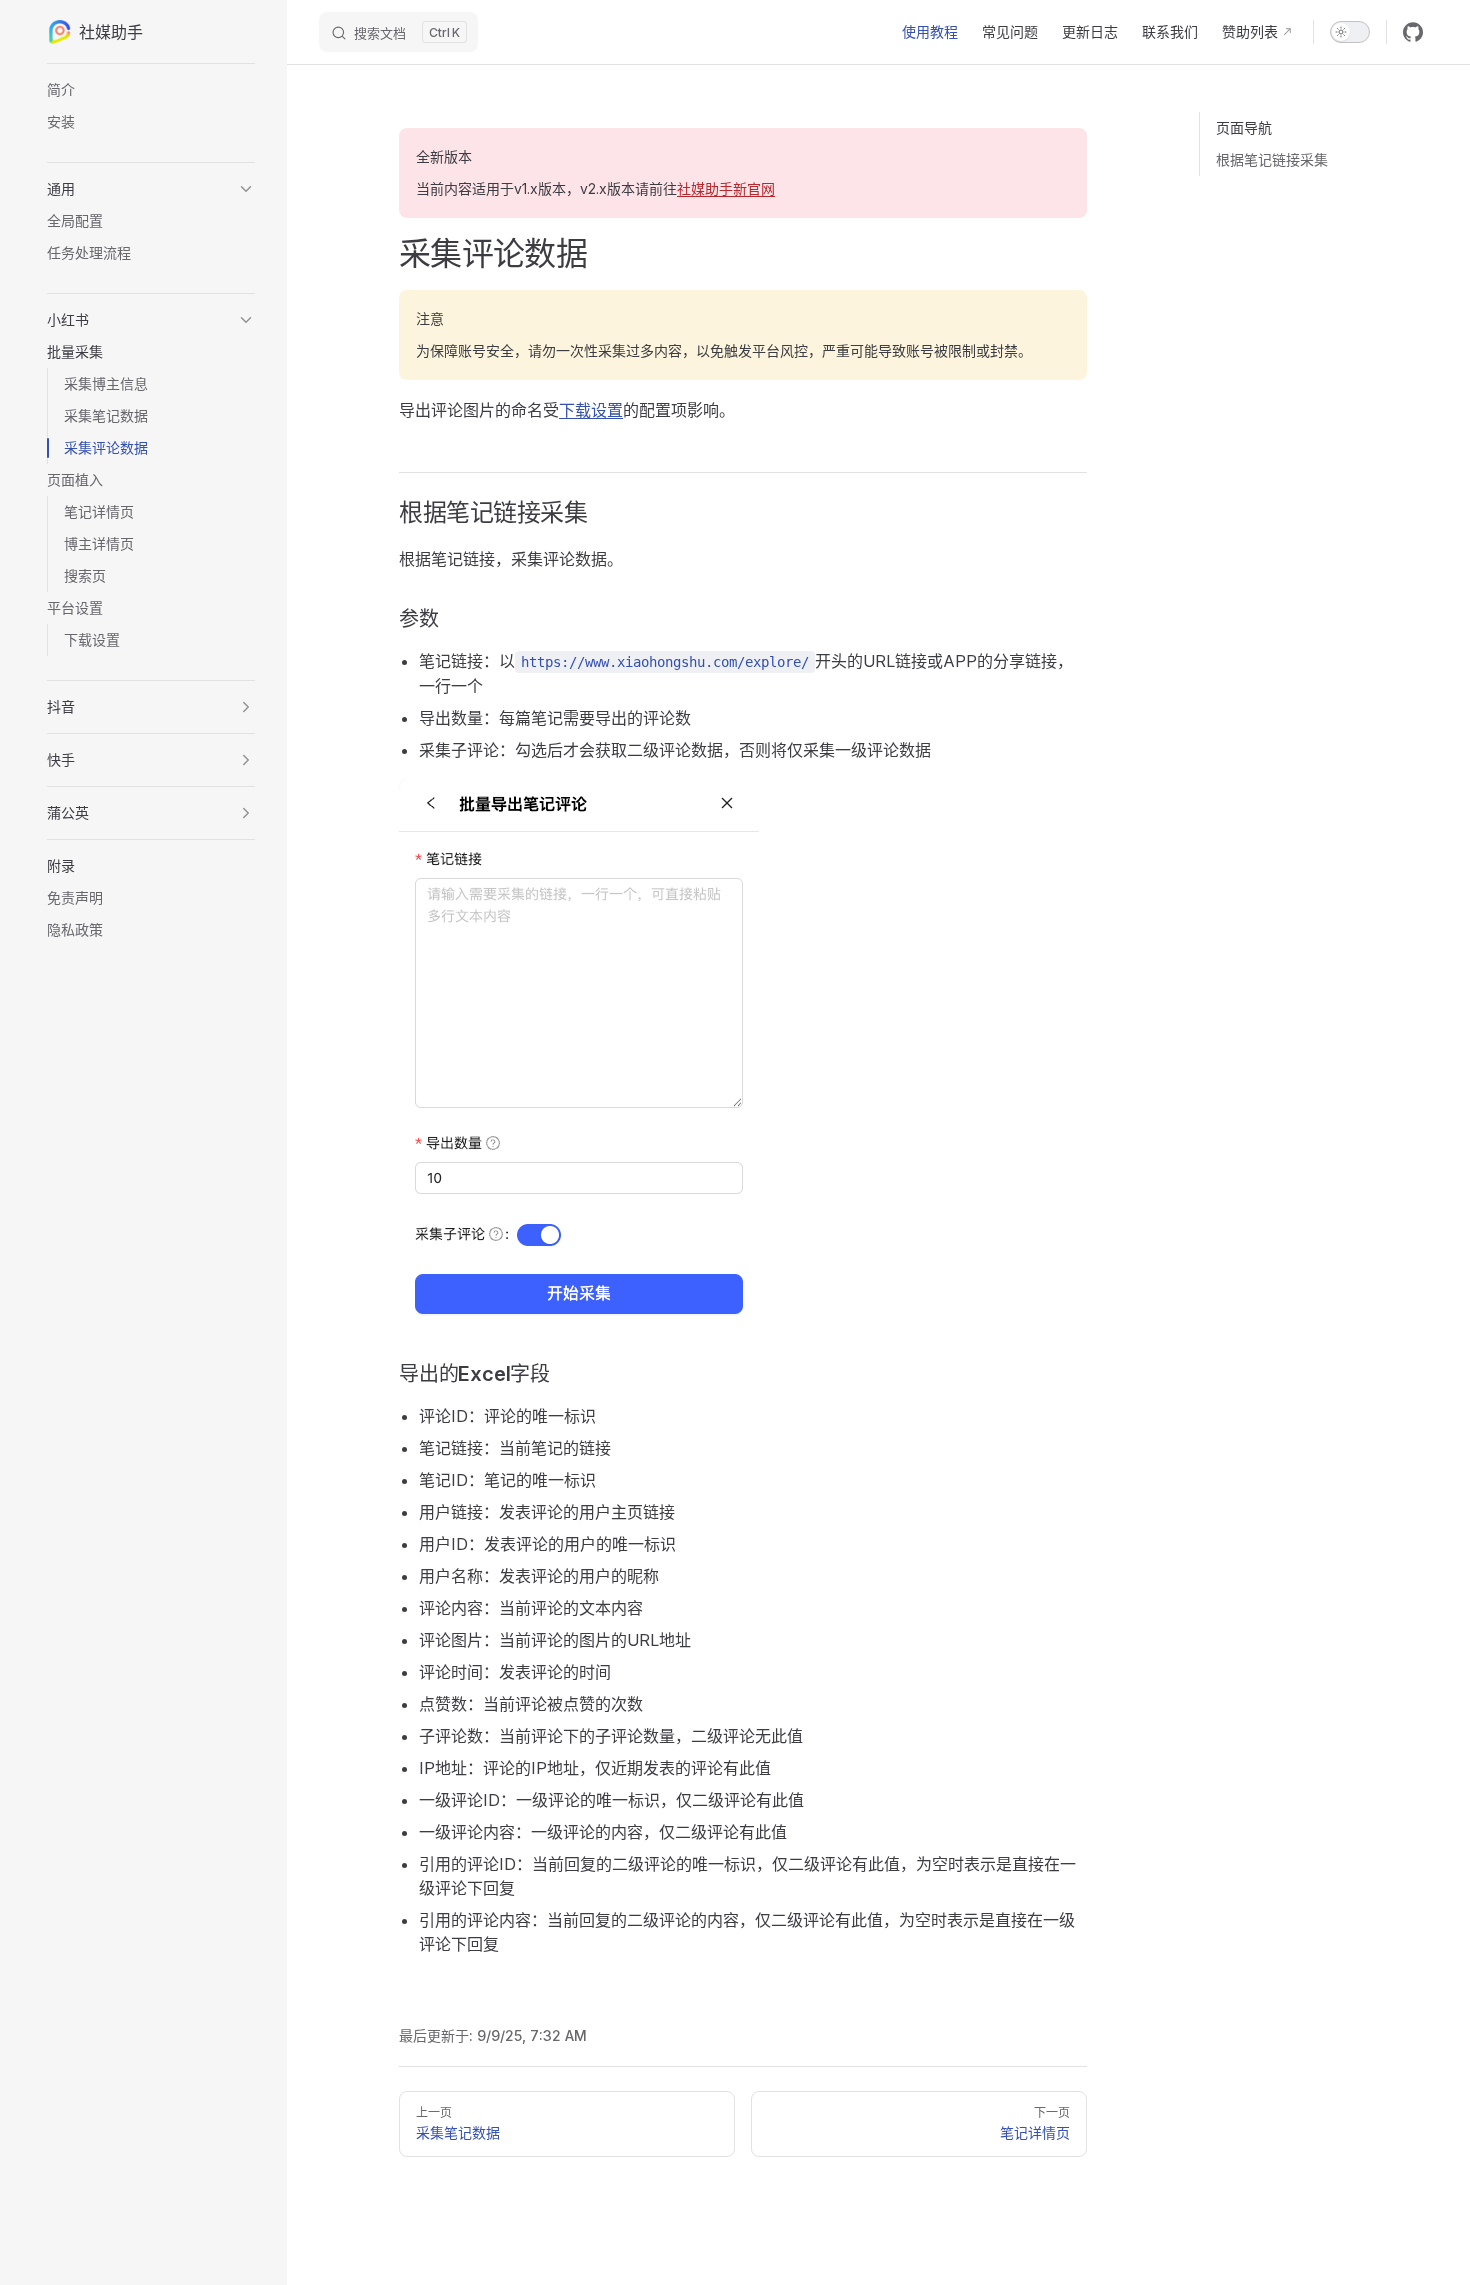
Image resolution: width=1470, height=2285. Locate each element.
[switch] (1350, 32)
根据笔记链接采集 (1272, 159)
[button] (151, 189)
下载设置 (591, 410)
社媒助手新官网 (726, 188)
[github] (1413, 32)
